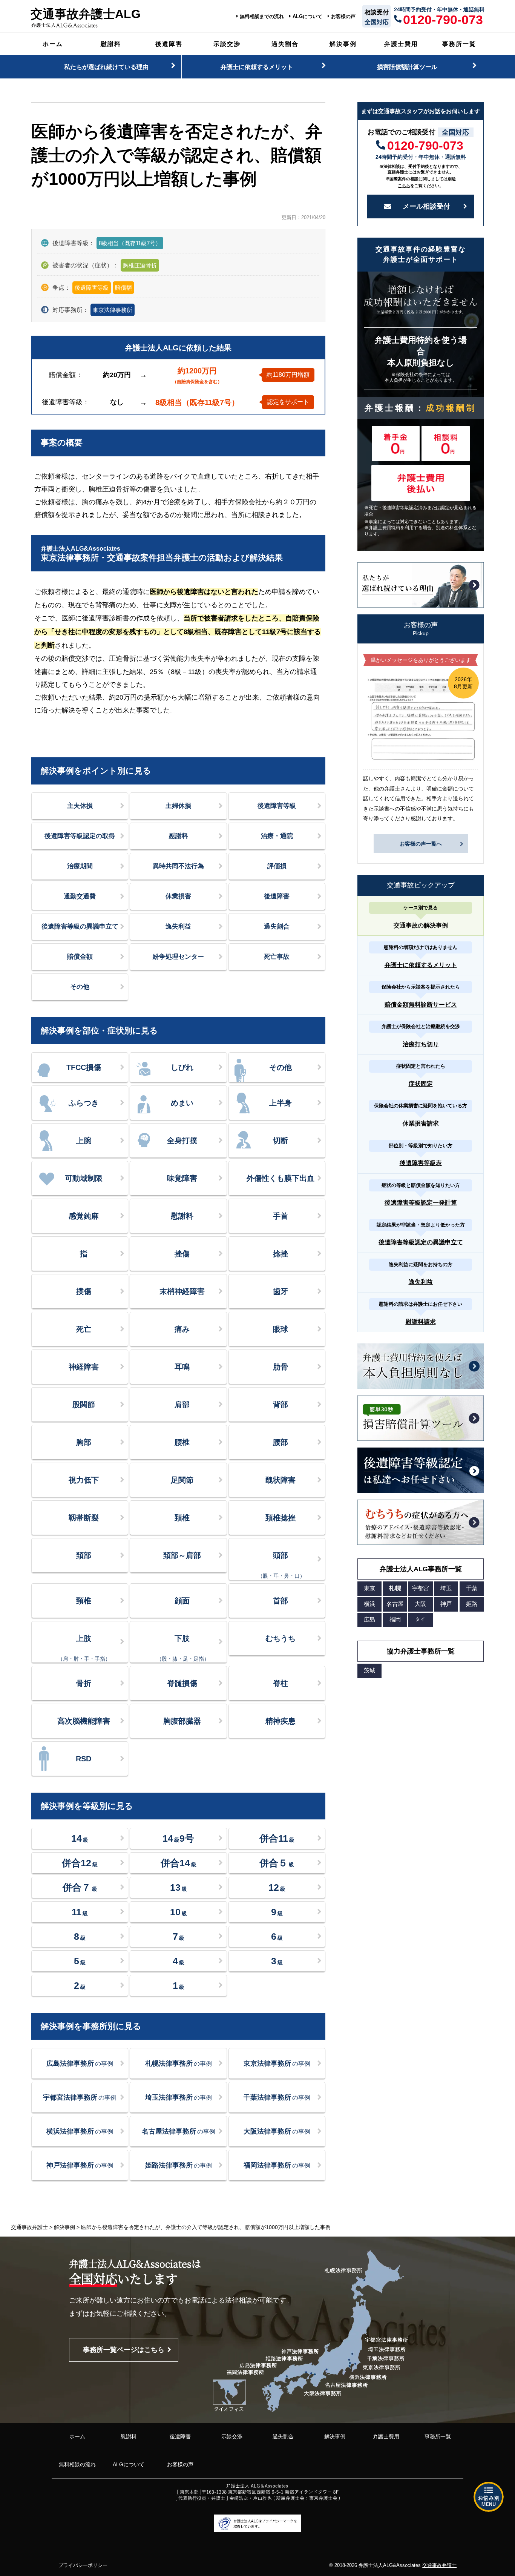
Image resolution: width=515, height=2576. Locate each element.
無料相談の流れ (77, 2464)
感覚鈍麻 (84, 1216)
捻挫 (280, 1254)
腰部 (280, 1442)
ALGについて (307, 17)
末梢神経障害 (182, 1291)
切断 (280, 1141)
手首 (280, 1216)
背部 (280, 1405)
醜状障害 (280, 1480)
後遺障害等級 (277, 806)
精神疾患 (280, 1721)
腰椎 (182, 1442)
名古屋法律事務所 (179, 2131)
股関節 (84, 1405)
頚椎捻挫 (280, 1518)
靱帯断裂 (84, 1518)
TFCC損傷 (84, 1067)
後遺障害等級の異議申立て (80, 926)
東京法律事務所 (113, 310)
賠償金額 (80, 957)
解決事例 (343, 44)
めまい (182, 1103)
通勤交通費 (80, 896)
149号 (178, 1838)
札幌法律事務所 (179, 2063)
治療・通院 (277, 836)
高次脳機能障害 (84, 1721)
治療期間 (80, 866)
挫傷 (182, 1254)
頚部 (84, 1555)
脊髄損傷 (182, 1683)
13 (179, 1887)
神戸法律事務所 (80, 2165)
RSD (84, 1759)
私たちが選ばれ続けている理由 (106, 67)
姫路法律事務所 (179, 2165)
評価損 (277, 866)
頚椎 (182, 1518)
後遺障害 (169, 44)
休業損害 (178, 896)
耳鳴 (182, 1367)
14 (80, 1838)
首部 (280, 1601)
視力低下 (84, 1480)
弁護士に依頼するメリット (257, 67)
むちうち (280, 1638)
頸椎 (84, 1601)
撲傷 (84, 1291)
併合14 (179, 1863)
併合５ (277, 1863)
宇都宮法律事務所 (80, 2097)
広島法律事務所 (80, 2063)
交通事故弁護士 (439, 2565)
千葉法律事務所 (277, 2097)
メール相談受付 (426, 206)
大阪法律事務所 (277, 2131)
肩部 (182, 1405)
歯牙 (280, 1291)
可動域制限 (84, 1178)
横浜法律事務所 (80, 2131)
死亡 (84, 1329)
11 (80, 1912)
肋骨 (280, 1367)
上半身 (280, 1103)
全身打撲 (182, 1141)
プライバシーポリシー (83, 2565)
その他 (80, 987)
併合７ (80, 1887)
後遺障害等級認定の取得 (80, 836)
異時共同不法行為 (178, 866)
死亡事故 (277, 957)
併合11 (277, 1838)
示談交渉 (227, 44)
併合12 (80, 1863)
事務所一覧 (459, 44)
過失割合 (285, 44)
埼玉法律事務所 (179, 2097)
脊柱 (280, 1683)
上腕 (84, 1141)
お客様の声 (343, 17)
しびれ (182, 1067)
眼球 (280, 1329)
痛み (182, 1329)
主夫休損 (80, 806)
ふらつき (84, 1103)
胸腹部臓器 (182, 1721)
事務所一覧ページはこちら (124, 2350)
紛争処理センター (178, 957)
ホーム (53, 44)
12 (277, 1887)
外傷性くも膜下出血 (280, 1178)
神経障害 (84, 1367)
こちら (404, 186)
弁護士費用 (401, 44)
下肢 (183, 1648)
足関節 (182, 1480)
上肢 (84, 1648)
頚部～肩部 (182, 1555)
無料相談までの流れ (262, 17)
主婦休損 (178, 806)
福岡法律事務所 (277, 2165)
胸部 (84, 1442)
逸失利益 (178, 926)
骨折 (84, 1683)
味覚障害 (182, 1178)
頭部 (281, 1565)
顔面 (182, 1601)
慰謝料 (111, 44)
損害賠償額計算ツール (407, 67)
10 (179, 1912)
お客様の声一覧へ (421, 844)
